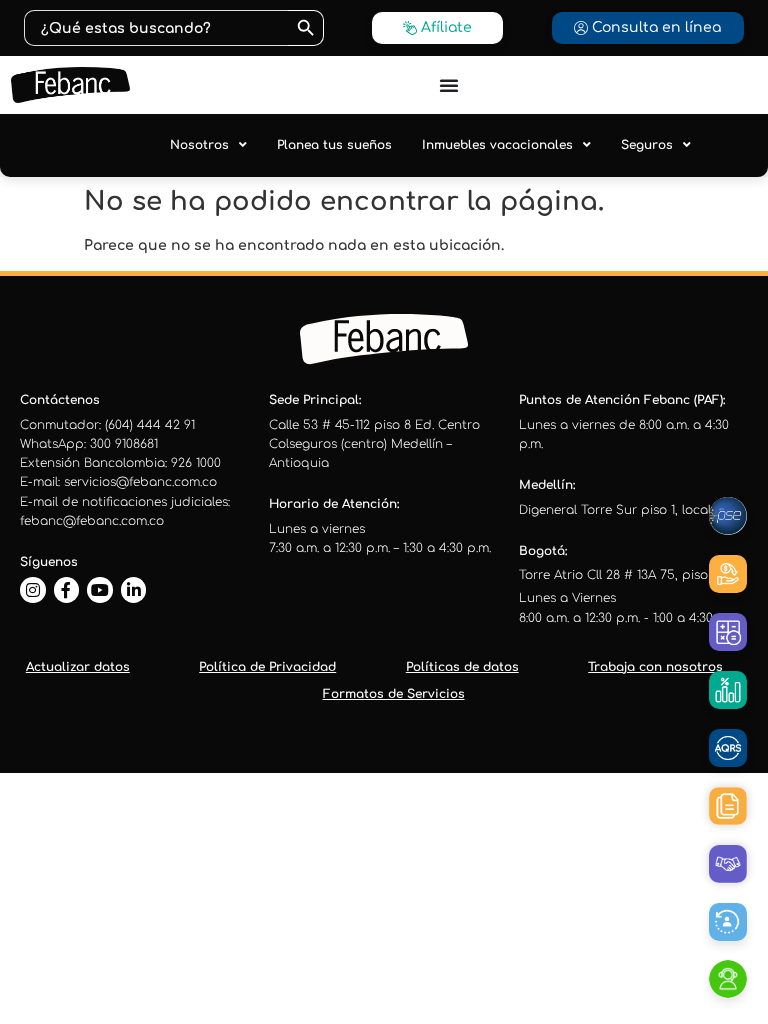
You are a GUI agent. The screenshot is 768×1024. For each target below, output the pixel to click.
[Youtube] (100, 590)
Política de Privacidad (267, 667)
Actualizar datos (78, 667)
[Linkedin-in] (134, 590)
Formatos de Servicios (394, 694)
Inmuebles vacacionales (497, 145)
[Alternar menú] (449, 85)
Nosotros (199, 145)
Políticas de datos (462, 667)
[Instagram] (33, 590)
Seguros (647, 145)
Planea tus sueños (334, 145)
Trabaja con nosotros (655, 667)
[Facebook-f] (67, 590)
